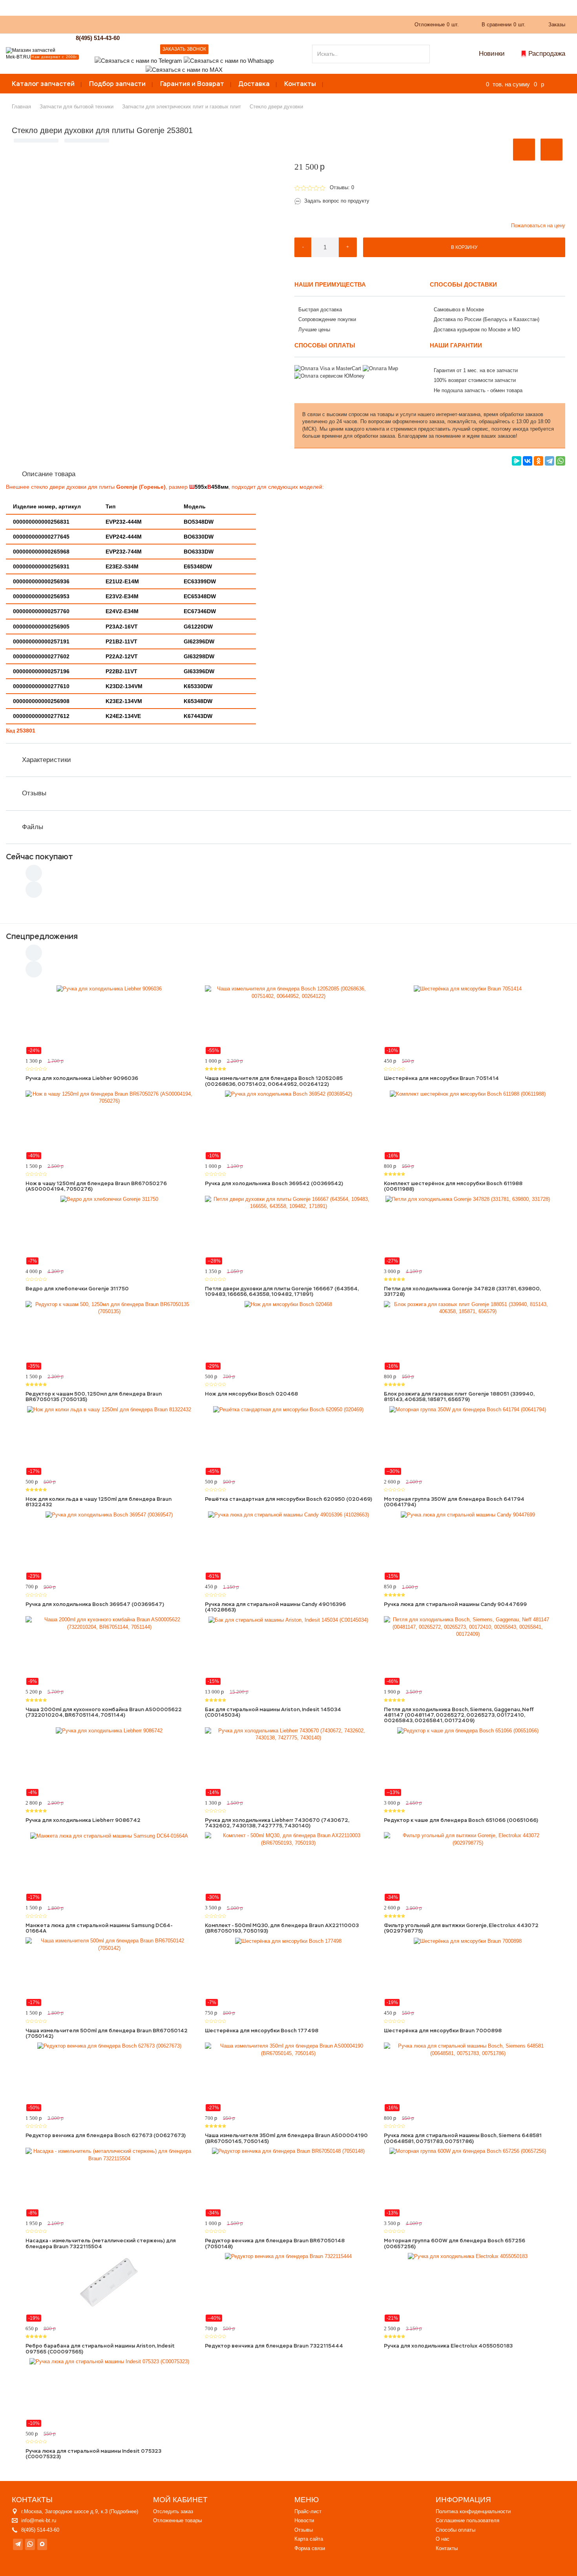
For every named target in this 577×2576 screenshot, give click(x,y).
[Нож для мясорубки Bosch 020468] (289, 1336)
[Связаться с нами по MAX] (42, 2544)
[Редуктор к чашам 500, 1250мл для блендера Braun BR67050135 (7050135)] (109, 1336)
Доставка (254, 84)
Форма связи (310, 2548)
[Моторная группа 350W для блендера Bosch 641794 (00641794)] (468, 1441)
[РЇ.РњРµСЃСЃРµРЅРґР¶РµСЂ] (517, 461)
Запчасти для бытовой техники (77, 107)
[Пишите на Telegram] (138, 60)
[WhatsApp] (561, 461)
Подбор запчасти (117, 84)
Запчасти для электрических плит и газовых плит (182, 107)
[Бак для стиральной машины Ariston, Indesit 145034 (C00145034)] (289, 1651)
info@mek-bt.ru (39, 2520)
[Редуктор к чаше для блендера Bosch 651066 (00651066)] (468, 1762)
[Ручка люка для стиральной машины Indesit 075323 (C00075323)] (109, 2393)
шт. (437, 25)
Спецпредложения (42, 936)
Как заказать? (115, 24)
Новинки (492, 54)
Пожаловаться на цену (538, 226)
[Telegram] (550, 461)
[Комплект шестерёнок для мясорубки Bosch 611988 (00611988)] (468, 1125)
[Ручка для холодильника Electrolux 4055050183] (468, 2287)
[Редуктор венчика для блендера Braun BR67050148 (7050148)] (289, 2182)
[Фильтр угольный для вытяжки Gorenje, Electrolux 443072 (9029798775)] (468, 1867)
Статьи (206, 24)
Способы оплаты (456, 2530)
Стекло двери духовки (276, 107)
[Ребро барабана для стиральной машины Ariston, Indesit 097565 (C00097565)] (109, 2287)
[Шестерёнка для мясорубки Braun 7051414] (468, 1020)
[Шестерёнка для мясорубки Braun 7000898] (468, 1972)
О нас (150, 24)
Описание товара (49, 474)
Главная (21, 107)
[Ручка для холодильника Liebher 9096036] (109, 1020)
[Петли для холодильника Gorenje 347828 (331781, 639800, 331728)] (468, 1230)
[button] (524, 150)
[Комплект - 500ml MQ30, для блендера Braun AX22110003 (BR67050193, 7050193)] (289, 1867)
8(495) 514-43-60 (98, 38)
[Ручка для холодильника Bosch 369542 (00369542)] (289, 1125)
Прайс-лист (308, 2511)
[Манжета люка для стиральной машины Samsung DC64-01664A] (109, 1867)
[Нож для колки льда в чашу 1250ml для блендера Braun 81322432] (109, 1441)
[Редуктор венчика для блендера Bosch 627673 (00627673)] (109, 2077)
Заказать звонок (184, 49)
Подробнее (124, 2511)
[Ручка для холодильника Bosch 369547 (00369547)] (109, 1546)
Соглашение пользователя (467, 2520)
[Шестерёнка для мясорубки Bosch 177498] (289, 1972)
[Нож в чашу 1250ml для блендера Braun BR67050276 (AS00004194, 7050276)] (109, 1125)
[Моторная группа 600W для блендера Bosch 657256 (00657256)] (468, 2182)
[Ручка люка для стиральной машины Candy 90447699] (468, 1546)
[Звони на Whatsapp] (229, 60)
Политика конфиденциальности (473, 2511)
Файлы (33, 827)
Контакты (300, 84)
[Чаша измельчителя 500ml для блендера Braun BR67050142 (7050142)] (109, 1972)
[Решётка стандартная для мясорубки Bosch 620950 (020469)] (289, 1441)
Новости (304, 2520)
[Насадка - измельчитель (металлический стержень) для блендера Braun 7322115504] (109, 2182)
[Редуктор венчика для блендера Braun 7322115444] (289, 2287)
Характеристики (47, 760)
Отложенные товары (177, 2520)
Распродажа (547, 54)
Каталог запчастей (43, 84)
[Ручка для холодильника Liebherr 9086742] (109, 1762)
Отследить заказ (173, 2511)
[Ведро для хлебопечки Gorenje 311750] (109, 1230)
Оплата (178, 24)
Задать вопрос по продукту (337, 201)
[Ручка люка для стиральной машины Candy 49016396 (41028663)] (289, 1546)
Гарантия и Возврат (192, 84)
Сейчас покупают (39, 857)
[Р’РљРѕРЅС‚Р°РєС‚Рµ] (528, 461)
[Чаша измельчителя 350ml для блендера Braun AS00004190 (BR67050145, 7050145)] (289, 2077)
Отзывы (34, 793)
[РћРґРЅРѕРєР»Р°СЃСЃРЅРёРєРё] (539, 461)
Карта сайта (309, 2539)
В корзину (464, 247)
